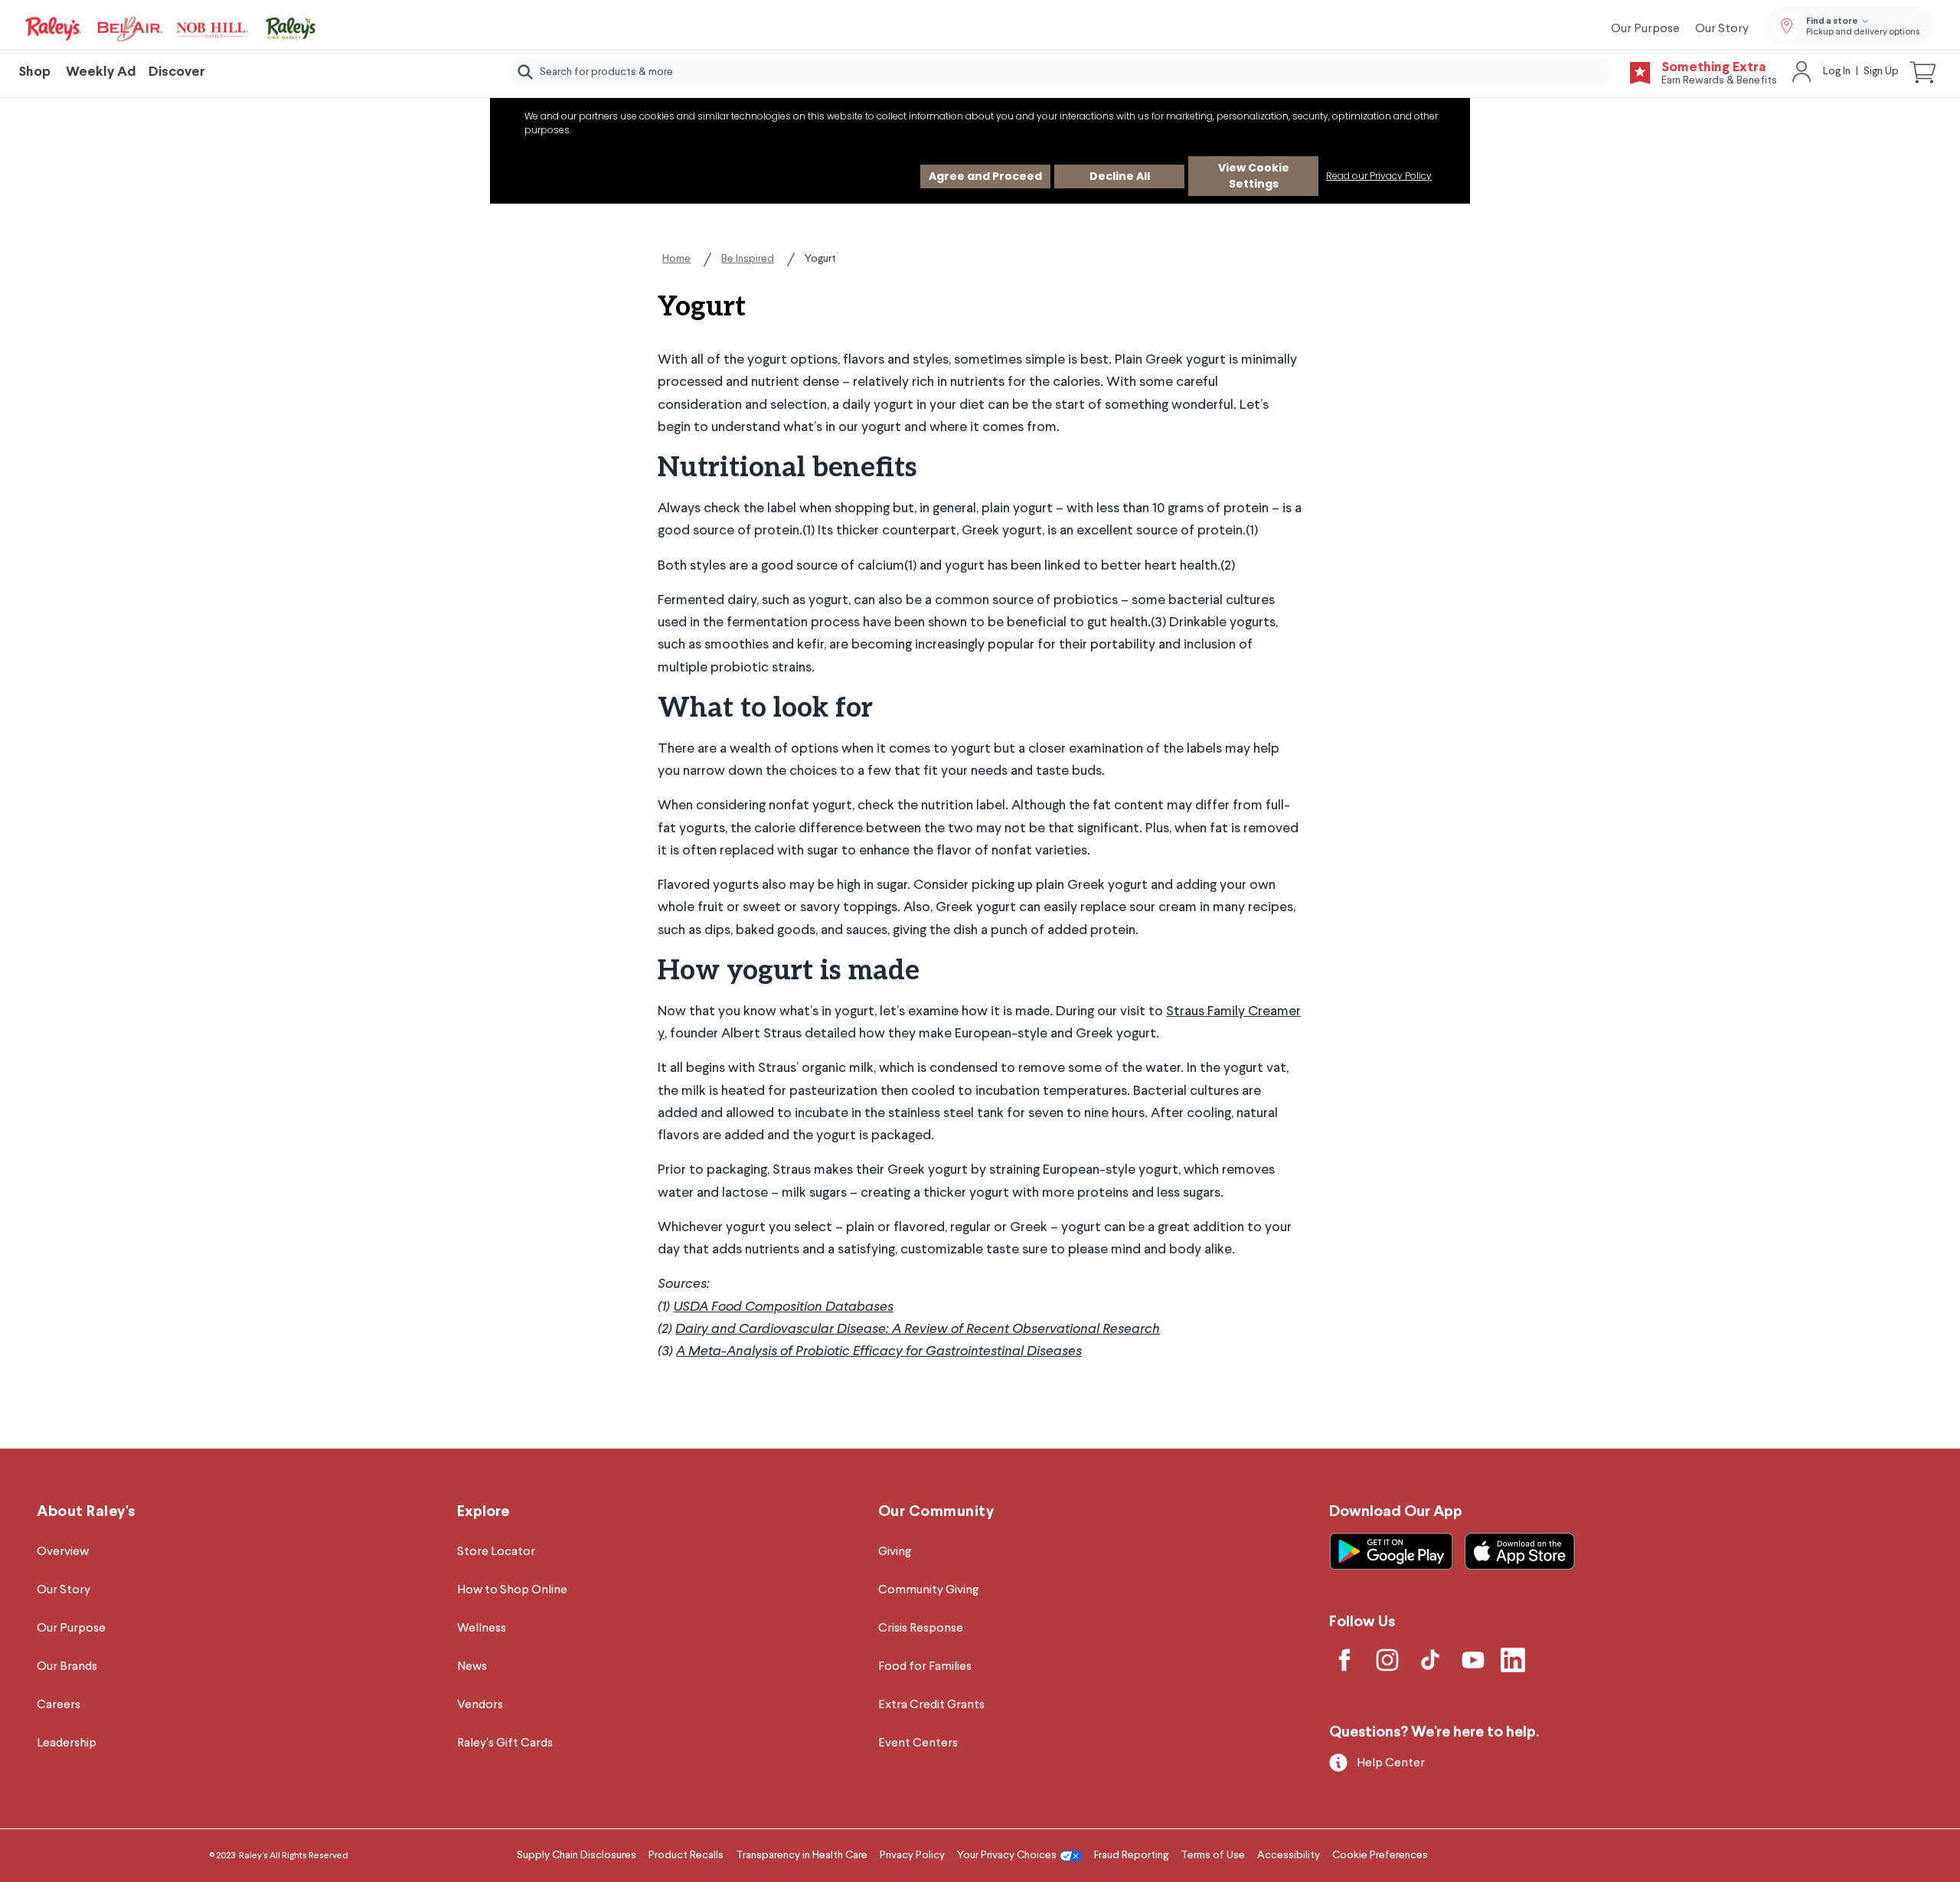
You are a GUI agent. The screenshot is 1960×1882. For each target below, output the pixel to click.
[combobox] (1060, 72)
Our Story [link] (1722, 29)
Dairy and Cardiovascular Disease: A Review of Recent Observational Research (918, 1329)
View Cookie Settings (1254, 176)
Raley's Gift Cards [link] (505, 1743)
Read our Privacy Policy (1379, 176)
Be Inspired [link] (748, 259)
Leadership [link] (67, 1743)
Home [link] (676, 259)
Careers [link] (59, 1705)
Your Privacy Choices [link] (1007, 1855)
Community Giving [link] (928, 1590)
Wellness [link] (482, 1629)
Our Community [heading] (936, 1512)
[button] (1923, 72)
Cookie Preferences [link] (1380, 1855)
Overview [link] (63, 1552)
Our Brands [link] (67, 1667)
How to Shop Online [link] (512, 1590)
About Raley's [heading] (86, 1512)
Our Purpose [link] (1645, 29)
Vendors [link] (480, 1705)
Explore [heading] (483, 1512)
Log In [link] (1837, 71)
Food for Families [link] (925, 1667)
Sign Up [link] (1881, 71)
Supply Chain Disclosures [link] (577, 1855)
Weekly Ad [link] (101, 72)
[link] (171, 29)
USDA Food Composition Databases (783, 1307)
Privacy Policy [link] (912, 1855)
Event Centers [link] (918, 1743)
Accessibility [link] (1289, 1855)
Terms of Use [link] (1213, 1855)
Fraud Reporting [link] (1131, 1855)
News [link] (472, 1667)
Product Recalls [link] (686, 1855)
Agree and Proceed (985, 176)
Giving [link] (895, 1552)
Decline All (1120, 176)
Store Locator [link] (496, 1552)
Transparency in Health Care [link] (802, 1855)
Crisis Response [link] (921, 1629)
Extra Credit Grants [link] (931, 1705)
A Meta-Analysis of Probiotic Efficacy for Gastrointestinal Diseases (879, 1351)
